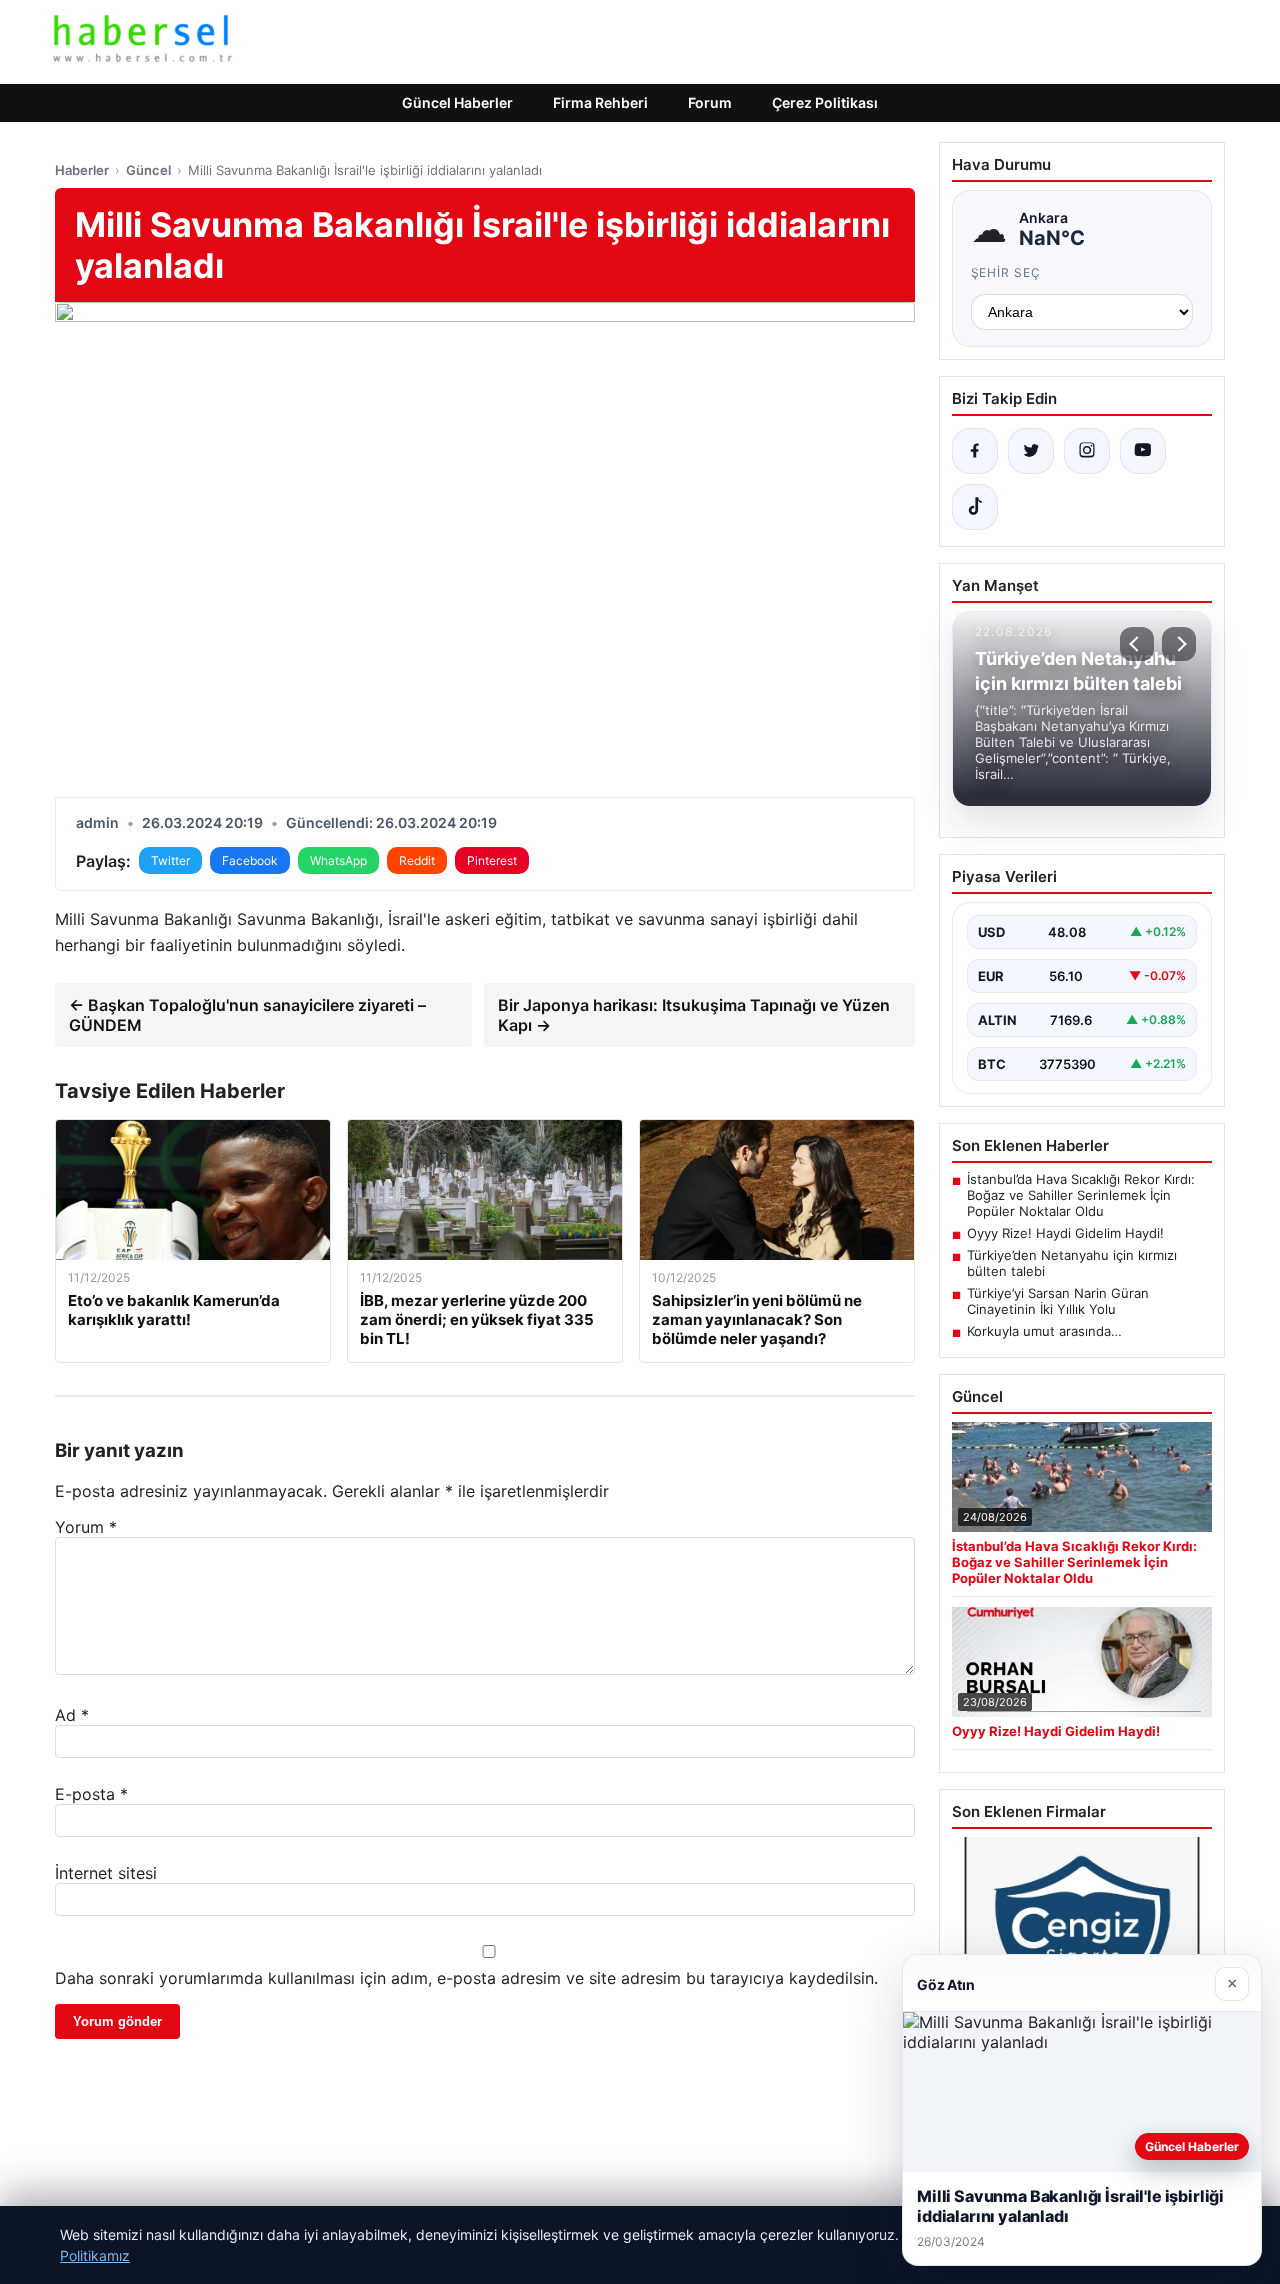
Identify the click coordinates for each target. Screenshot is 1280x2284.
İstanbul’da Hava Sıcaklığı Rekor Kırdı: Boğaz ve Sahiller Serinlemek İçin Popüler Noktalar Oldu (1081, 1195)
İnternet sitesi (106, 1873)
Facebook (250, 860)
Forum (710, 102)
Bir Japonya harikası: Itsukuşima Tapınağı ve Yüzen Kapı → (694, 1015)
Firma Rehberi (600, 102)
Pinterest (492, 860)
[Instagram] (1087, 451)
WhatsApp (338, 860)
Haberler (82, 170)
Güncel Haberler (457, 102)
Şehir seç (1006, 272)
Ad (72, 1715)
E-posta (91, 1794)
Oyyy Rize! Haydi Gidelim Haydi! (1065, 1233)
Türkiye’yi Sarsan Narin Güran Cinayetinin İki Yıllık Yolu (1058, 1301)
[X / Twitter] (1031, 451)
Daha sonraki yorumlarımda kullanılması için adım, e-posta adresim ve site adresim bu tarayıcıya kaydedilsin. (466, 1978)
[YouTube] (1143, 451)
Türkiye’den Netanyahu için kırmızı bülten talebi (1072, 1263)
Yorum (86, 1527)
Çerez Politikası (825, 102)
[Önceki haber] (1137, 644)
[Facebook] (975, 451)
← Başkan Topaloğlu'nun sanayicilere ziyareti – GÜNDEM (247, 1015)
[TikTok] (975, 507)
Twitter (170, 860)
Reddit (417, 860)
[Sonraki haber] (1179, 644)
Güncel (148, 170)
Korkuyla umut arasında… (1044, 1331)
